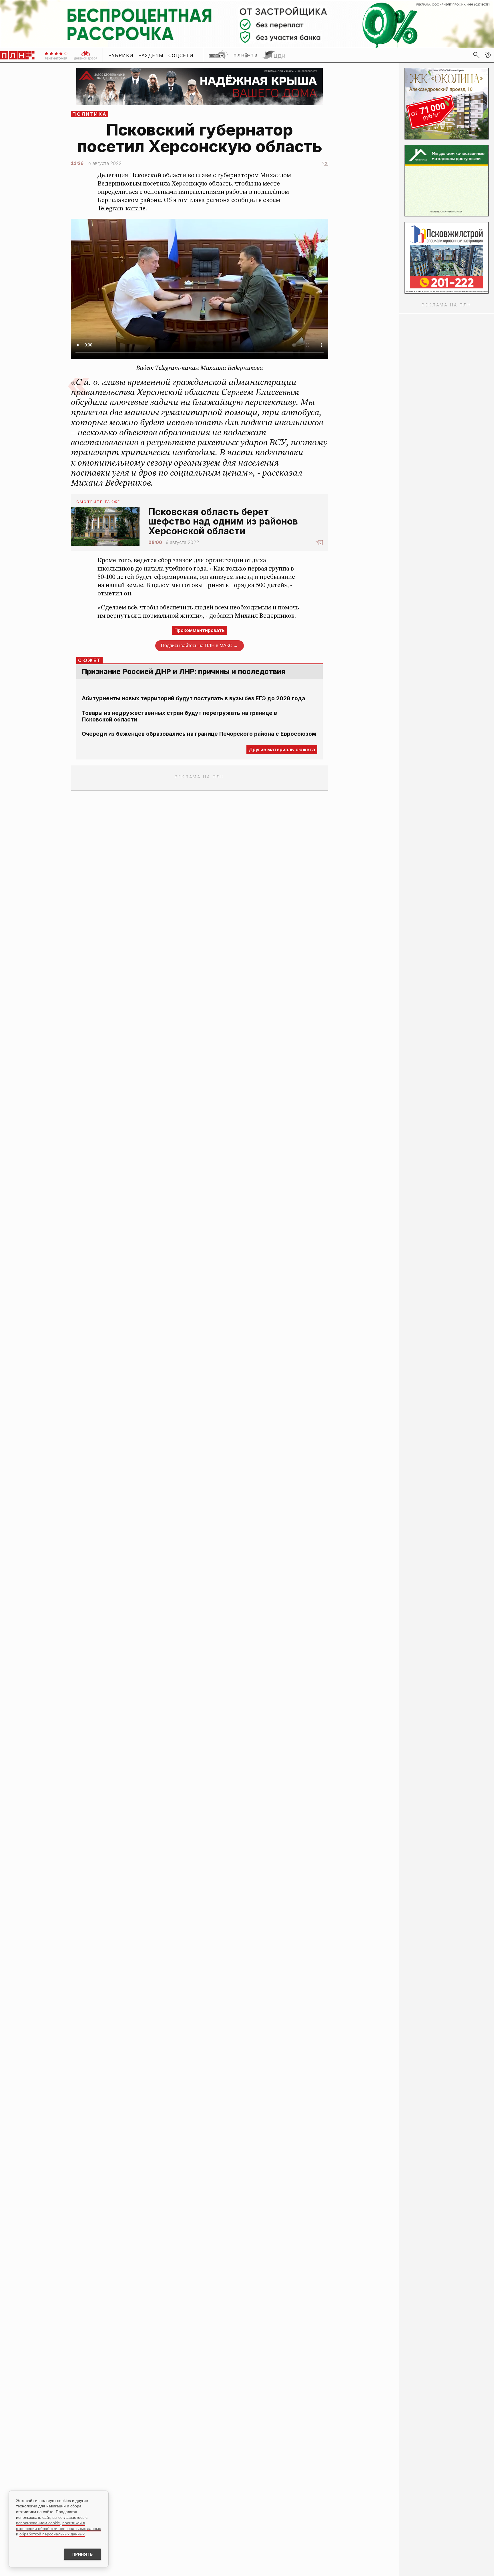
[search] (476, 55)
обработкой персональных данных (52, 2534)
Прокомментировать (200, 630)
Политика (90, 114)
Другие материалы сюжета (282, 749)
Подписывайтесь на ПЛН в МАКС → (200, 646)
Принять (83, 2554)
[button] (488, 55)
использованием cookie (38, 2523)
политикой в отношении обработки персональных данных (58, 2526)
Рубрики (121, 55)
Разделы (151, 55)
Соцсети (181, 55)
